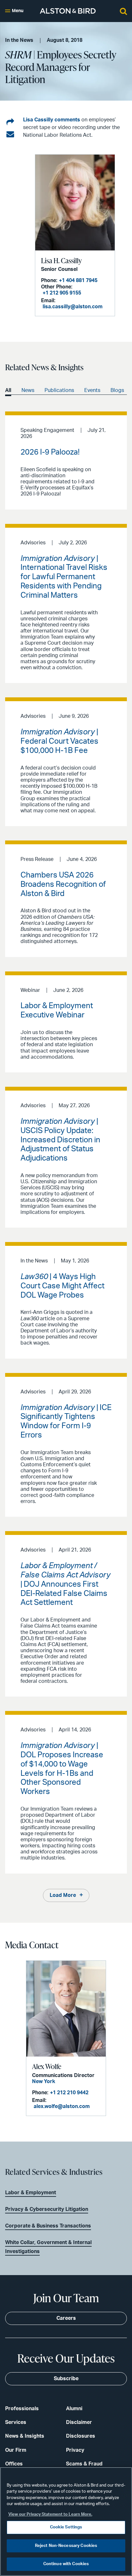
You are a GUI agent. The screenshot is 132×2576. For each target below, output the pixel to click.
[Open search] (123, 11)
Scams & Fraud (84, 2464)
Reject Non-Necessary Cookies (66, 2546)
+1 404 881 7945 (78, 280)
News (28, 390)
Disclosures (81, 2436)
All (8, 390)
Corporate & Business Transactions (48, 2226)
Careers (66, 2318)
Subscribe (66, 2379)
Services (16, 2422)
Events (92, 390)
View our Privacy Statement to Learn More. (50, 2515)
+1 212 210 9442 (69, 2093)
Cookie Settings (66, 2527)
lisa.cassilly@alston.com (73, 307)
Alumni (74, 2409)
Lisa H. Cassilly (61, 261)
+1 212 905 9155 (62, 293)
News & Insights (25, 2436)
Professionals (22, 2409)
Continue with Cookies (66, 2564)
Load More (63, 1895)
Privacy (75, 2450)
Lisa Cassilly (38, 120)
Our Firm (16, 2450)
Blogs (117, 390)
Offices (14, 2464)
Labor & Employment (31, 2193)
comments (67, 120)
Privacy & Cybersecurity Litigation (47, 2209)
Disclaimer (79, 2422)
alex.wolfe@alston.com (62, 2106)
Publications (59, 390)
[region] (66, 2522)
